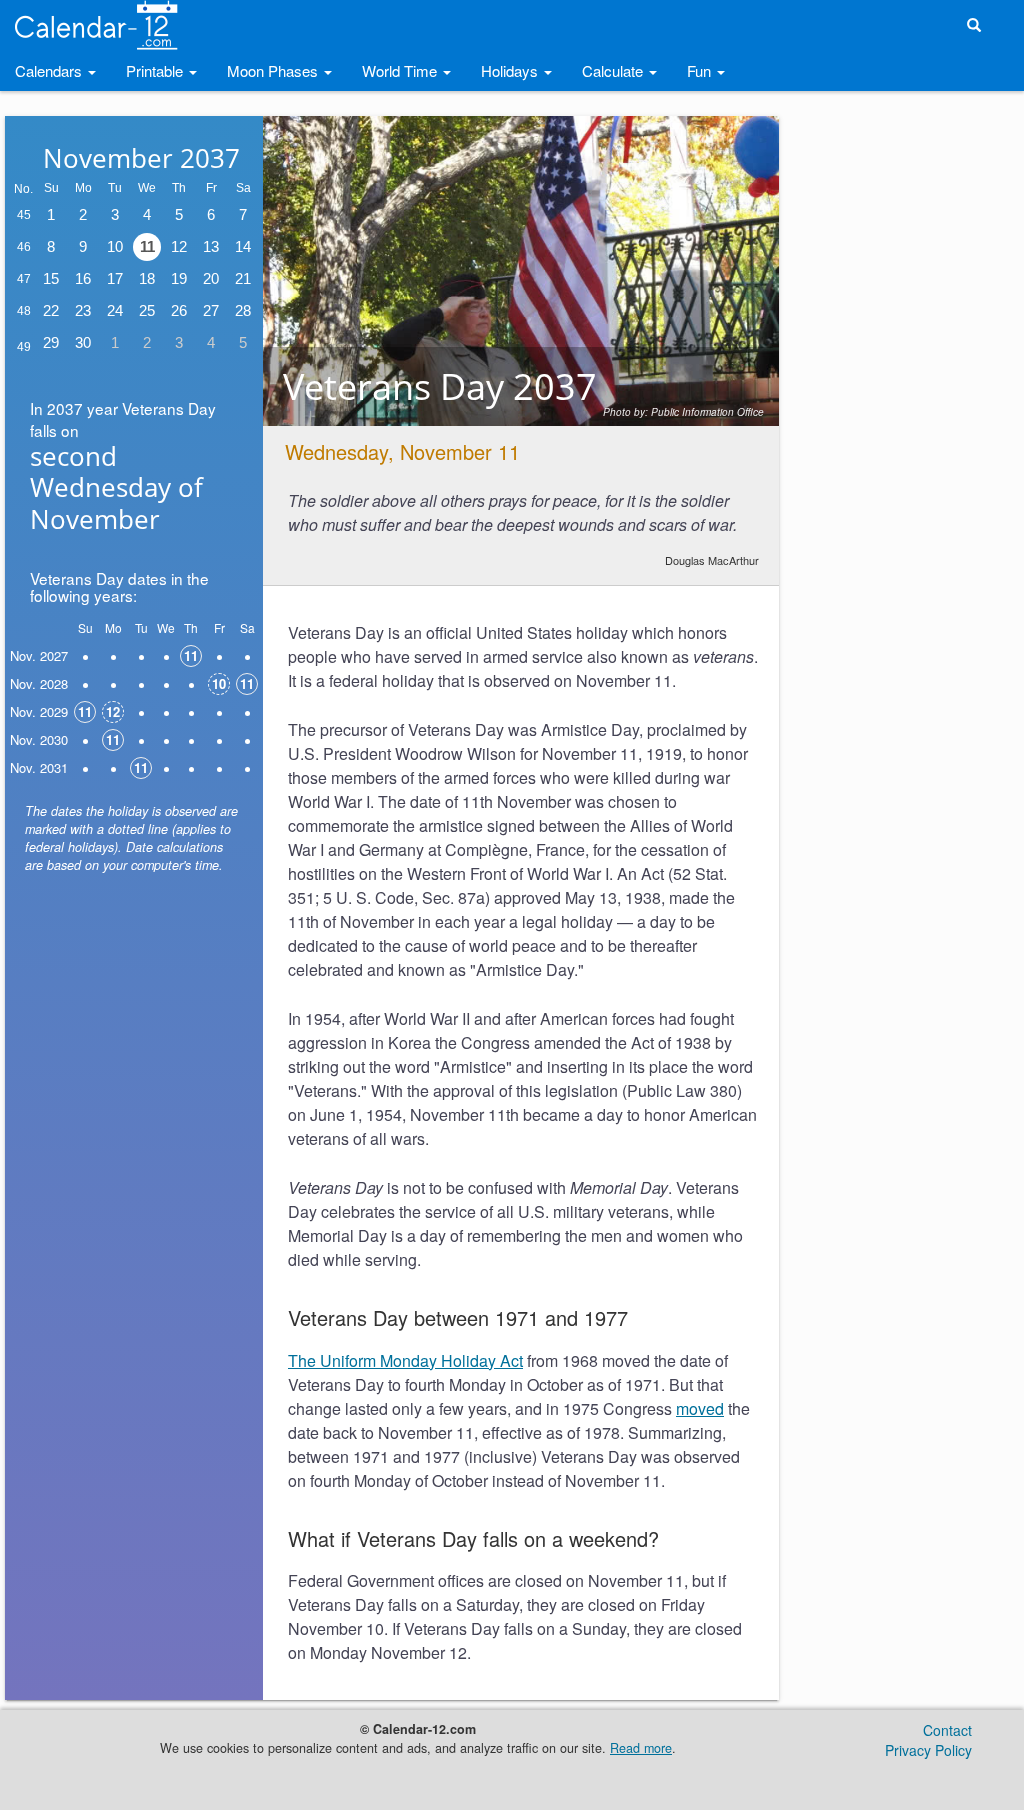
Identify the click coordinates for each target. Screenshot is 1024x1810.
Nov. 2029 (39, 711)
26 (179, 310)
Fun (701, 70)
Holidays (511, 70)
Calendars (50, 70)
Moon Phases (274, 70)
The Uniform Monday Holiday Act (405, 1360)
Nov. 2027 (39, 655)
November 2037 (141, 158)
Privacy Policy (928, 1750)
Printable (156, 70)
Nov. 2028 (39, 683)
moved (700, 1408)
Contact (947, 1730)
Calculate (614, 70)
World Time (401, 70)
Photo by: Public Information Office (683, 412)
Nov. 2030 (39, 739)
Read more (641, 1748)
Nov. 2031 (39, 767)
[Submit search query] (974, 25)
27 (211, 310)
